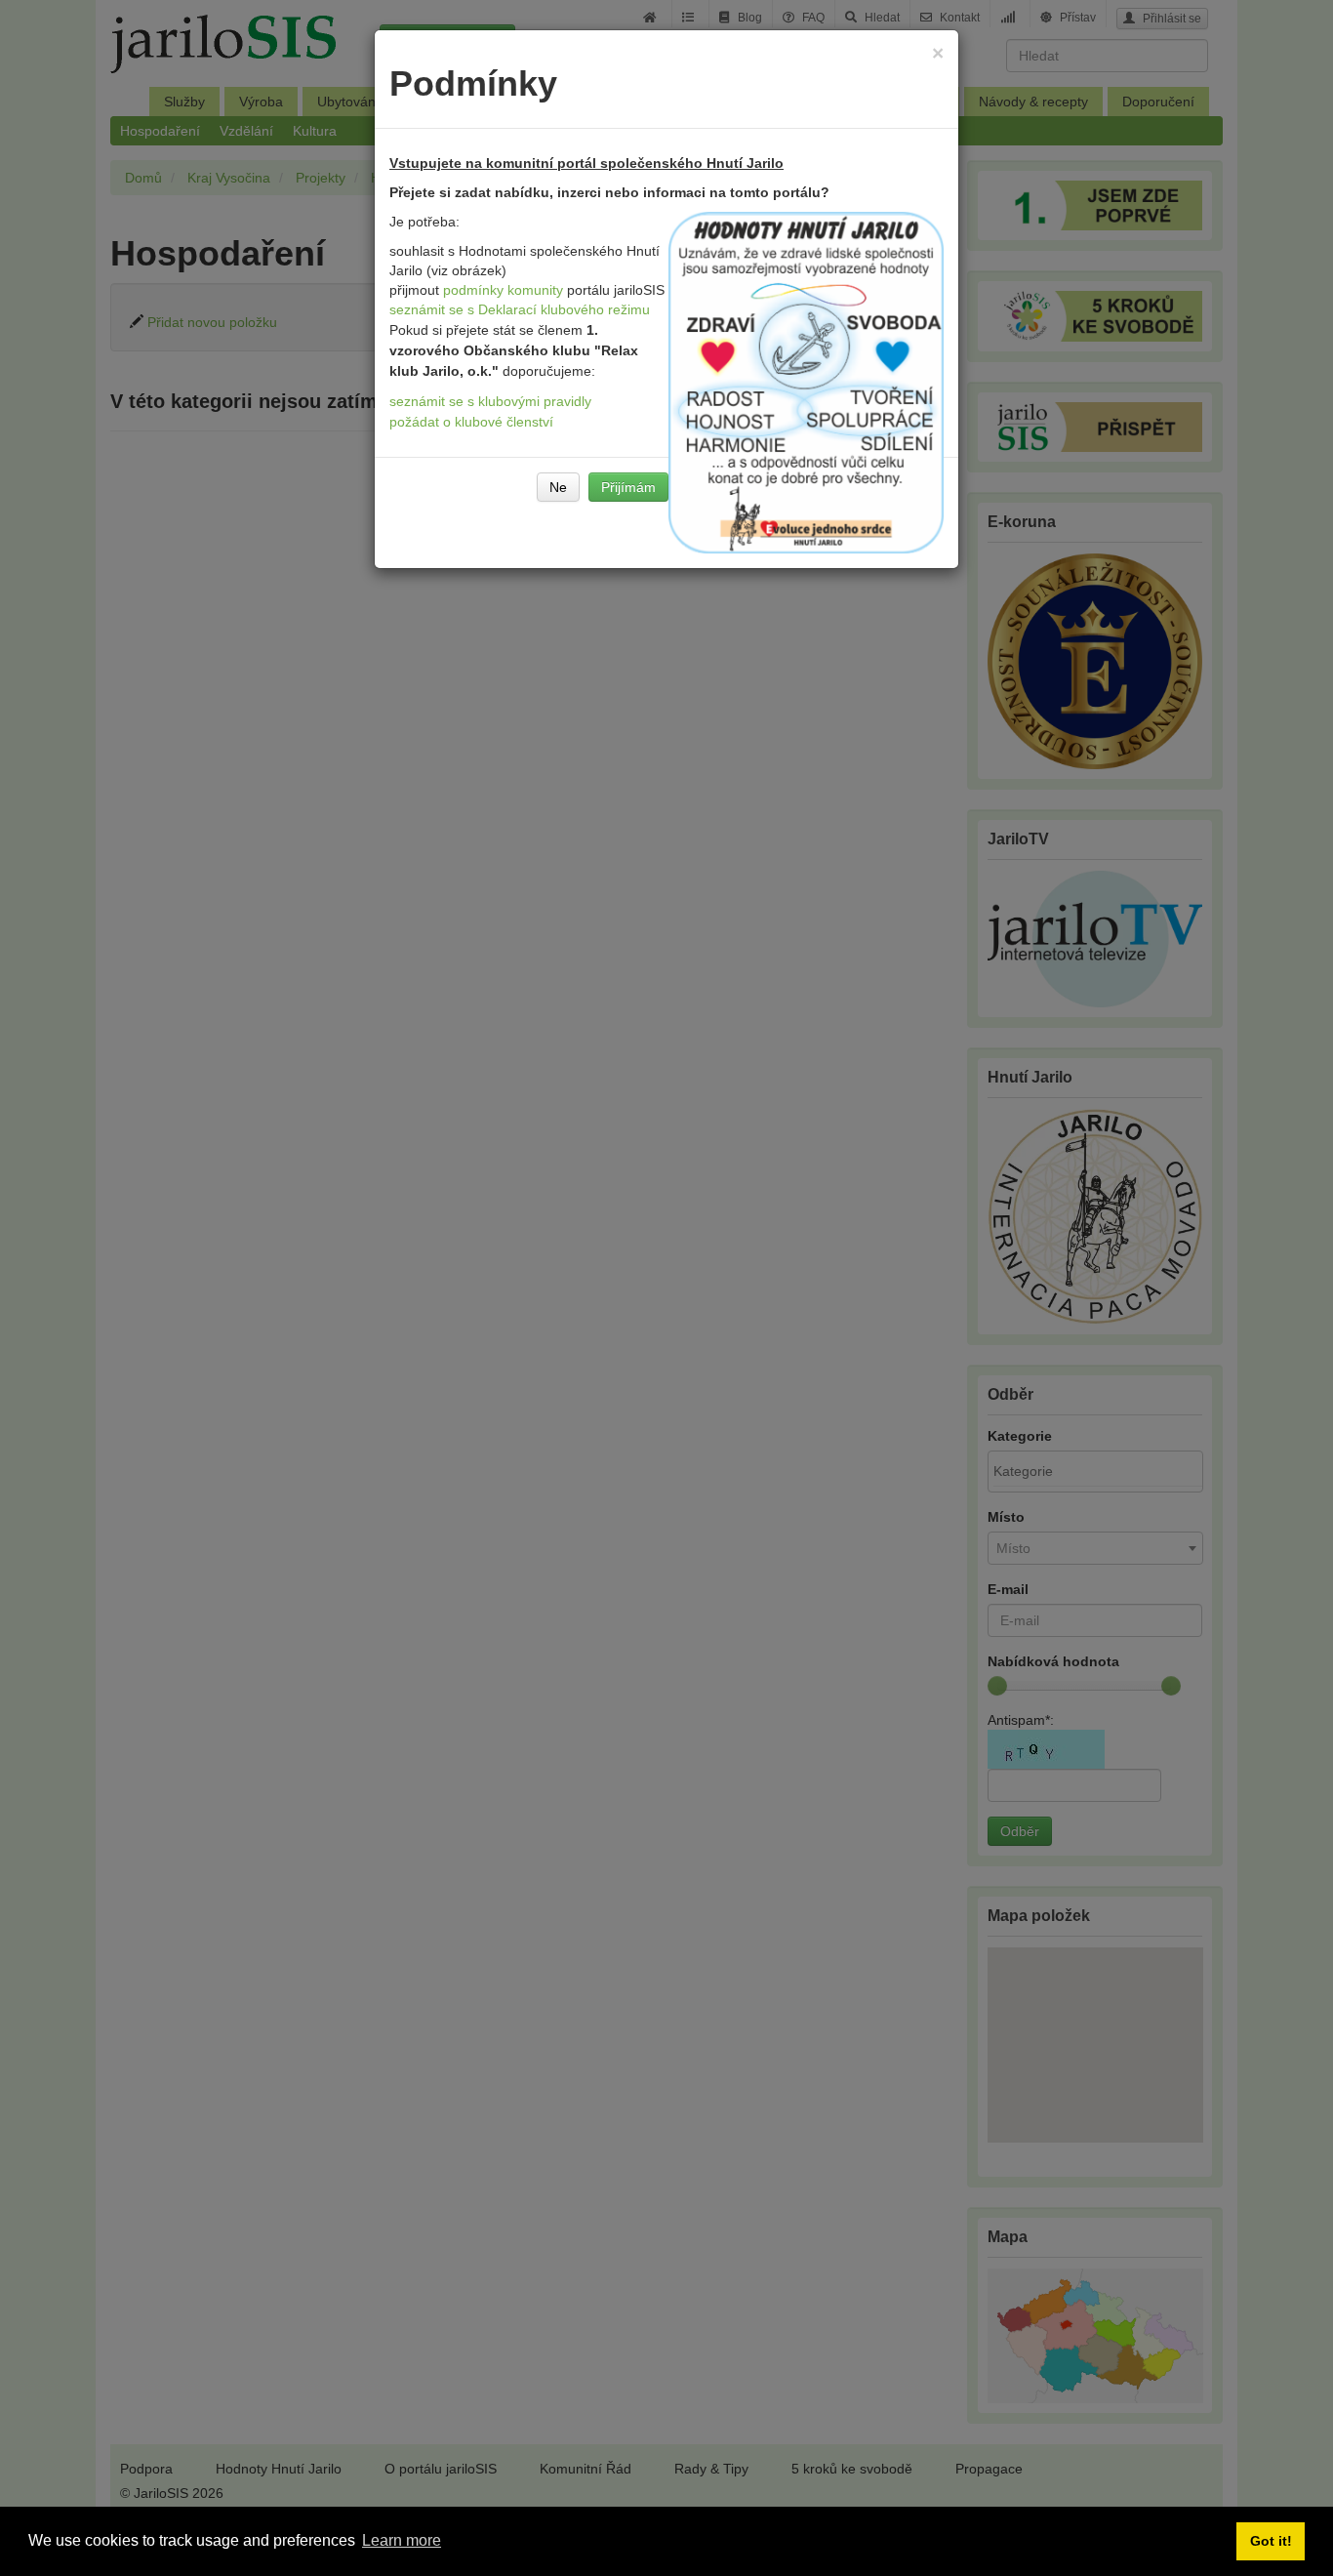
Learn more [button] (402, 2540)
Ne (558, 487)
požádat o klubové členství (471, 422)
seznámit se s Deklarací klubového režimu (520, 309)
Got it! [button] (1271, 2541)
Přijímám (628, 487)
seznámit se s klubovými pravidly (490, 401)
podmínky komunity (503, 290)
